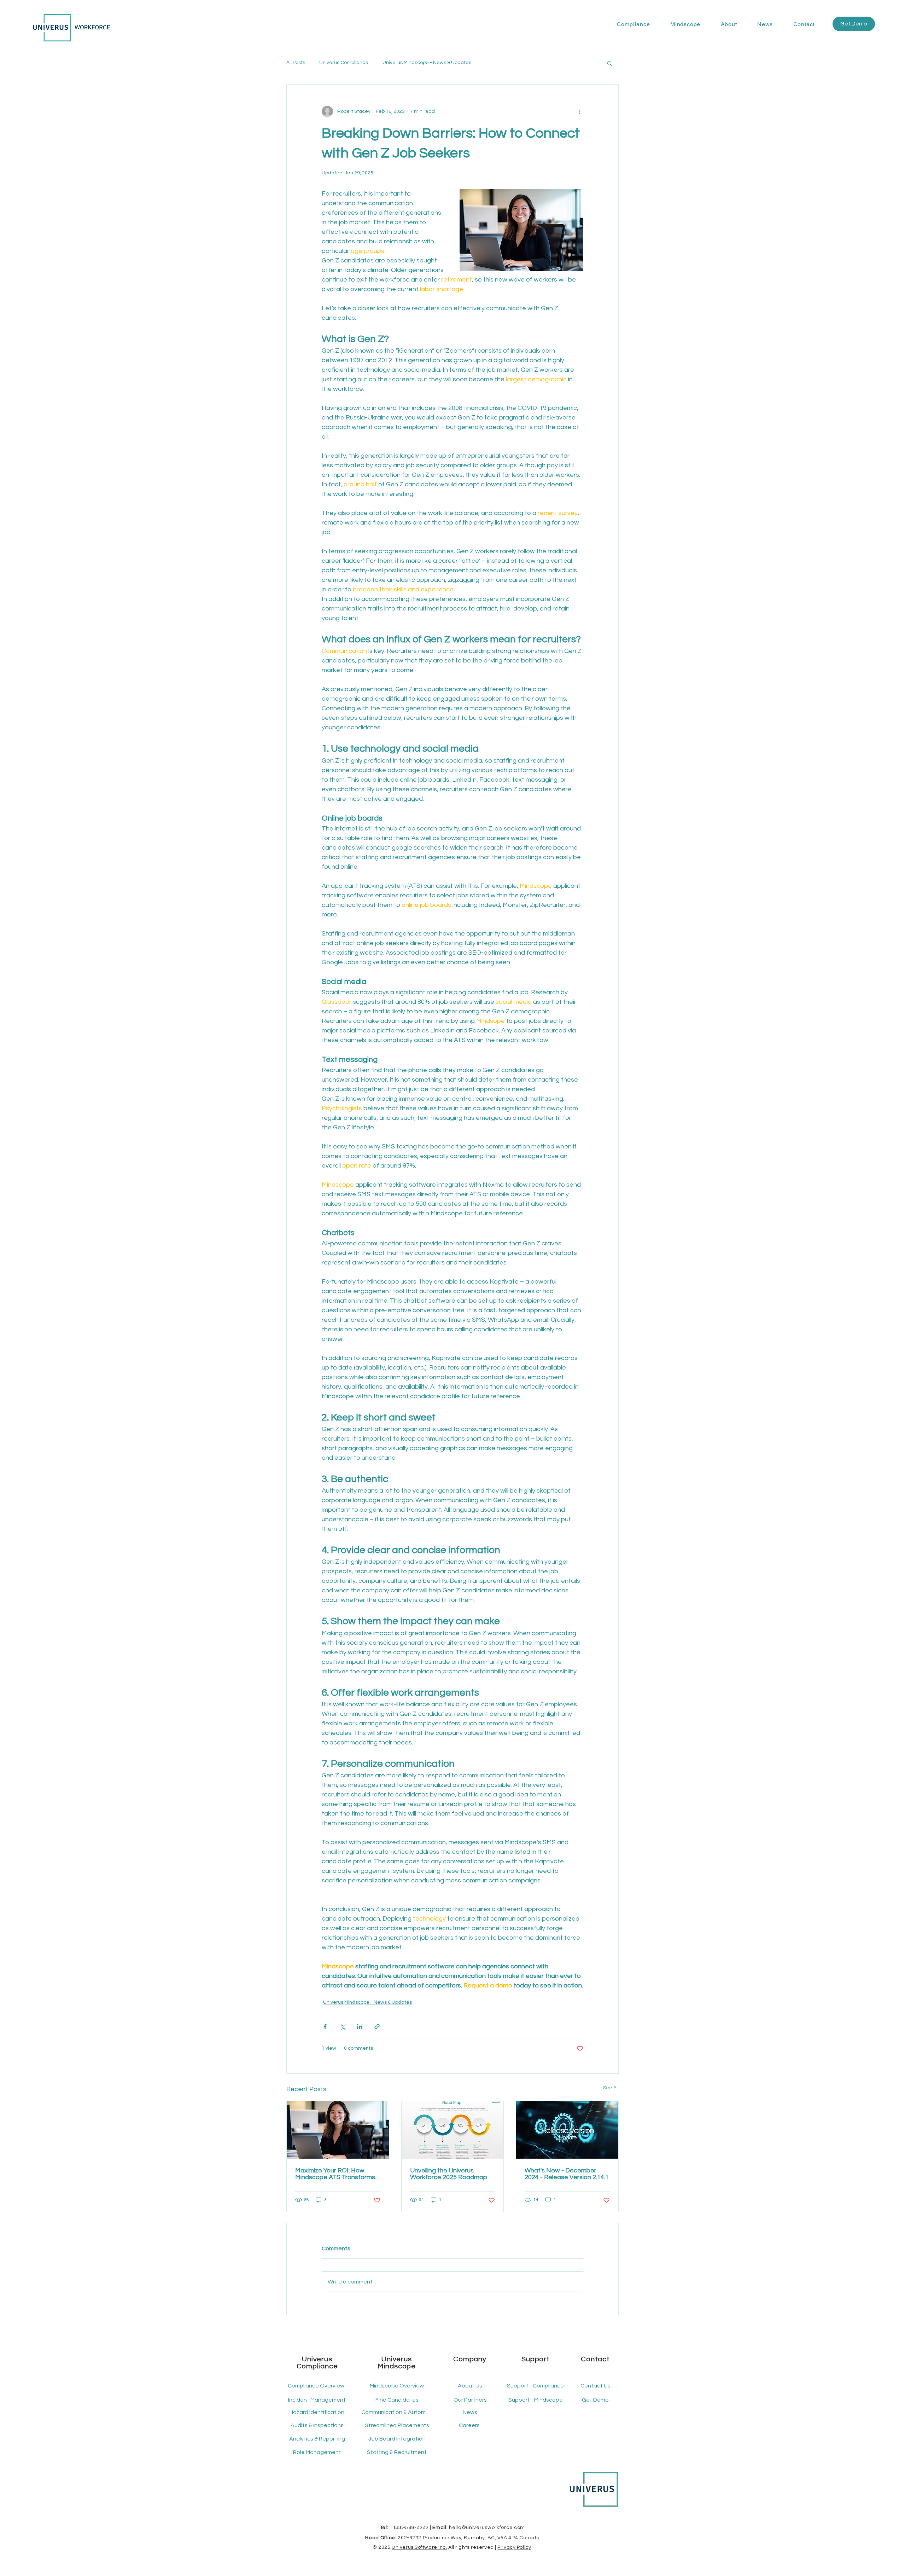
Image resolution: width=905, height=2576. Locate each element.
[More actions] (579, 111)
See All (611, 2088)
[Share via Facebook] (325, 2027)
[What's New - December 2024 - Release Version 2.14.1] (567, 2130)
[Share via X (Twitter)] (342, 2027)
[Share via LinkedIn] (360, 2027)
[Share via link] (377, 2027)
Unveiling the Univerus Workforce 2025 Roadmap (449, 2174)
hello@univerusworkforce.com (487, 2528)
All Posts (296, 63)
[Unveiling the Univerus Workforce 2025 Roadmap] (453, 2130)
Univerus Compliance (344, 63)
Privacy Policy (514, 2547)
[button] (633, 24)
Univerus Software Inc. (419, 2547)
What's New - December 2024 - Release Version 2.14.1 (567, 2174)
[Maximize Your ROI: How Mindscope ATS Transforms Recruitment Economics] (338, 2130)
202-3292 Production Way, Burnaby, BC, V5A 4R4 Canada (469, 2538)
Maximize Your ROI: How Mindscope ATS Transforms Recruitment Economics (335, 2174)
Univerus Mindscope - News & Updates (427, 63)
